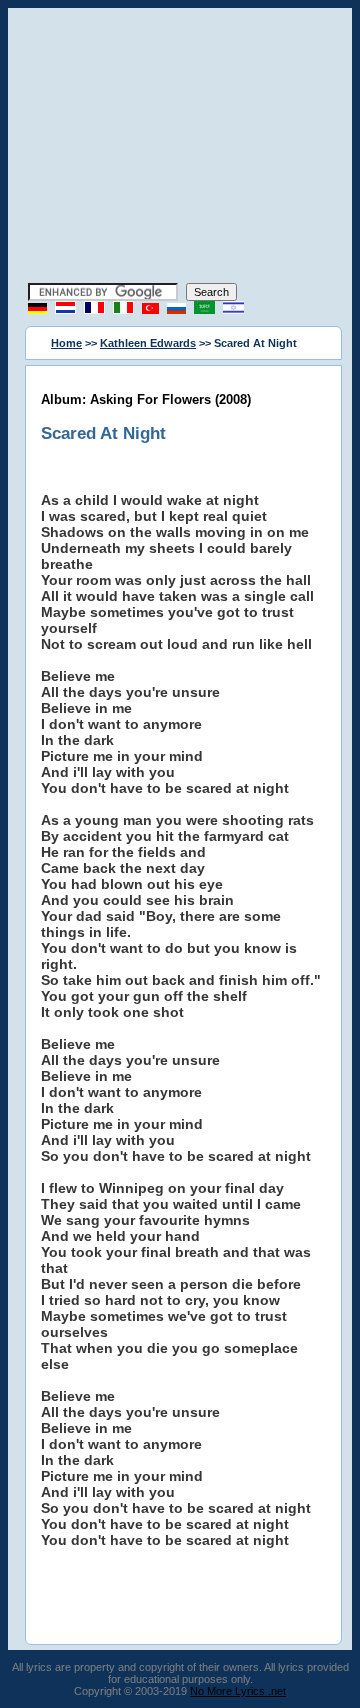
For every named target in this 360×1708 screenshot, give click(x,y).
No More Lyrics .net (238, 1691)
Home (66, 343)
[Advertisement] (180, 148)
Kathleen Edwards (148, 343)
